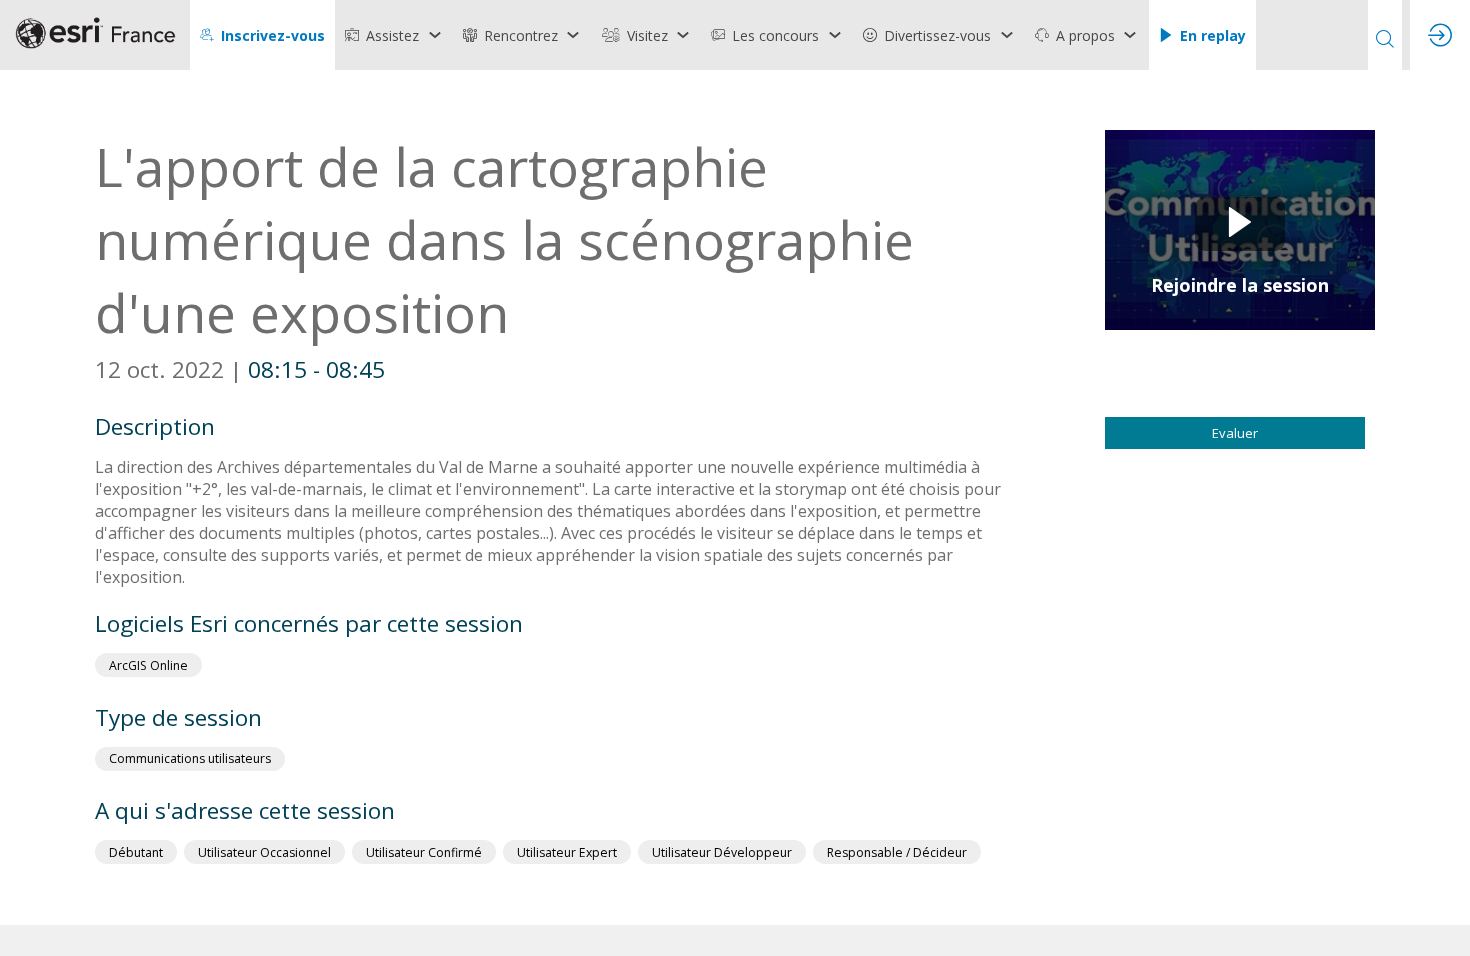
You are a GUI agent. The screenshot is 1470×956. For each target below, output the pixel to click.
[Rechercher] (1385, 35)
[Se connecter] (1440, 35)
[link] (394, 35)
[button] (262, 35)
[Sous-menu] (434, 35)
